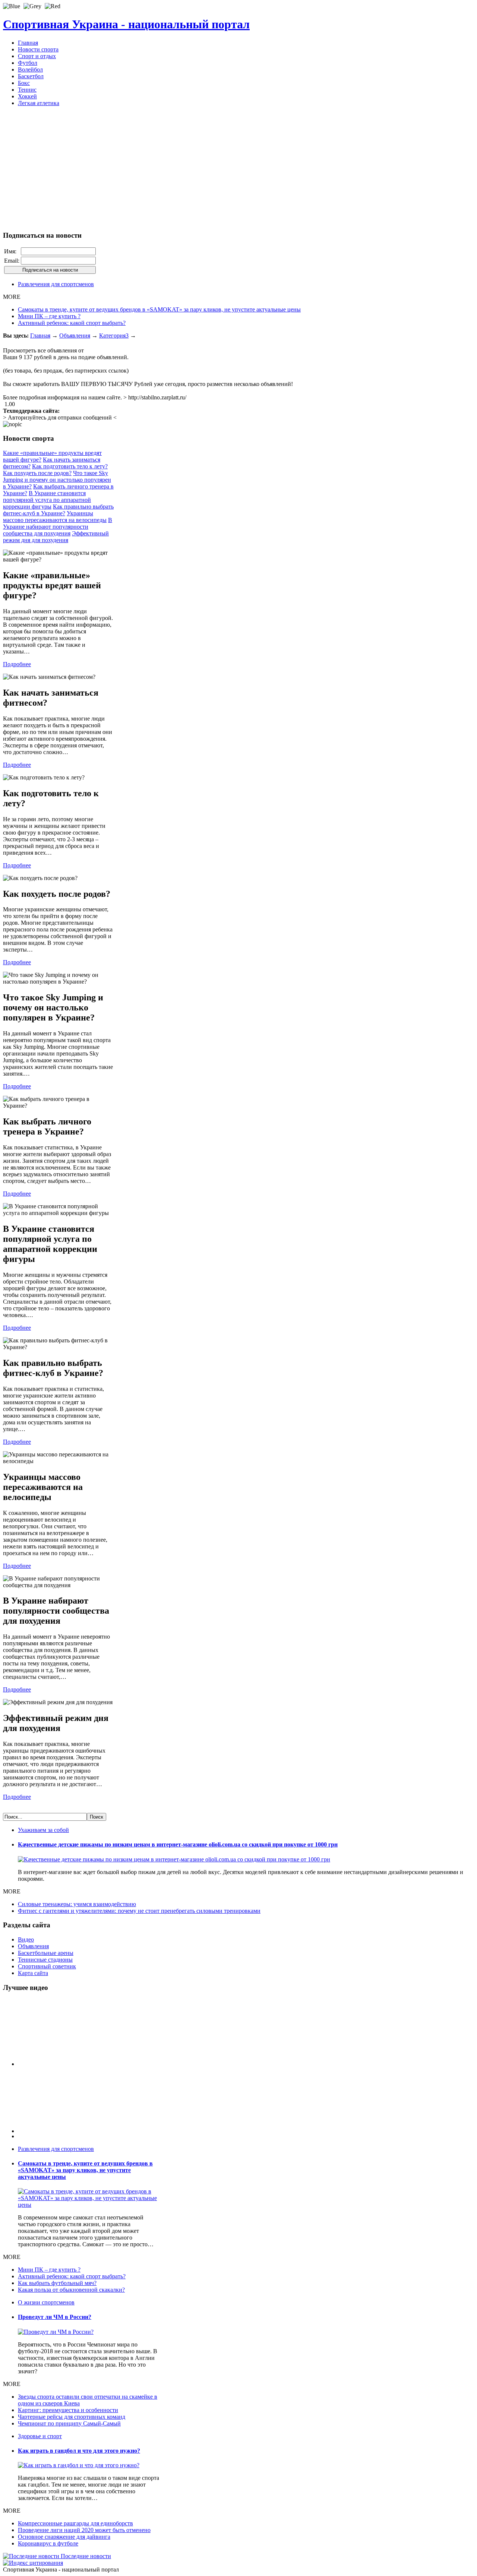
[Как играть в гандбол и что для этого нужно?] (79, 2465)
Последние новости (85, 2556)
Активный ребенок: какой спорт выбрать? (72, 323)
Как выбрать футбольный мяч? (57, 2283)
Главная (40, 336)
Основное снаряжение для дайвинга (64, 2537)
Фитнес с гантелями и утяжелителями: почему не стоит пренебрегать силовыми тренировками (139, 1911)
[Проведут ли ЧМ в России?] (56, 2332)
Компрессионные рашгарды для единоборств (75, 2523)
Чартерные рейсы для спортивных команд (72, 2417)
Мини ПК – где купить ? (49, 316)
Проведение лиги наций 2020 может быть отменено (84, 2530)
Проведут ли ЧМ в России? (55, 2317)
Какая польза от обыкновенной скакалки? (71, 2290)
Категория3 (114, 336)
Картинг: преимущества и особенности (68, 2410)
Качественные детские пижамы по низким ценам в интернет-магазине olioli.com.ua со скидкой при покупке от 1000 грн (178, 1844)
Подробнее (17, 664)
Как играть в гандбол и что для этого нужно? (79, 2451)
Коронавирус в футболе (48, 2543)
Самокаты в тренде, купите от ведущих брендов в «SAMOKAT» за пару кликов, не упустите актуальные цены (159, 309)
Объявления (75, 336)
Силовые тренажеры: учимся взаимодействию (77, 1904)
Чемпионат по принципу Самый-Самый (69, 2423)
